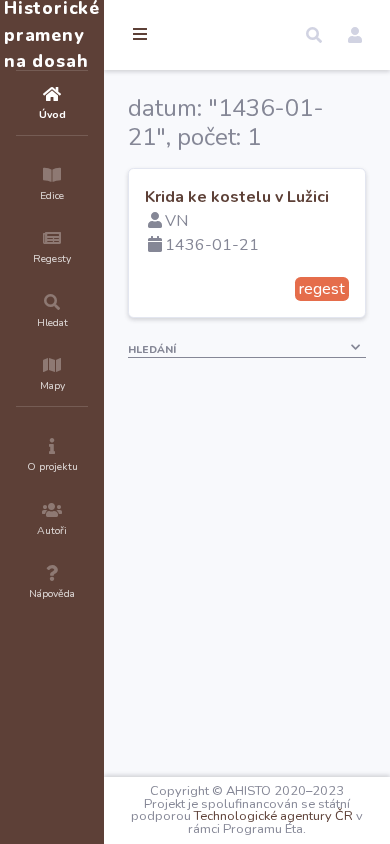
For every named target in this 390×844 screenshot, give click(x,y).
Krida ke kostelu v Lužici (237, 197)
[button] (314, 35)
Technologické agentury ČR (273, 816)
